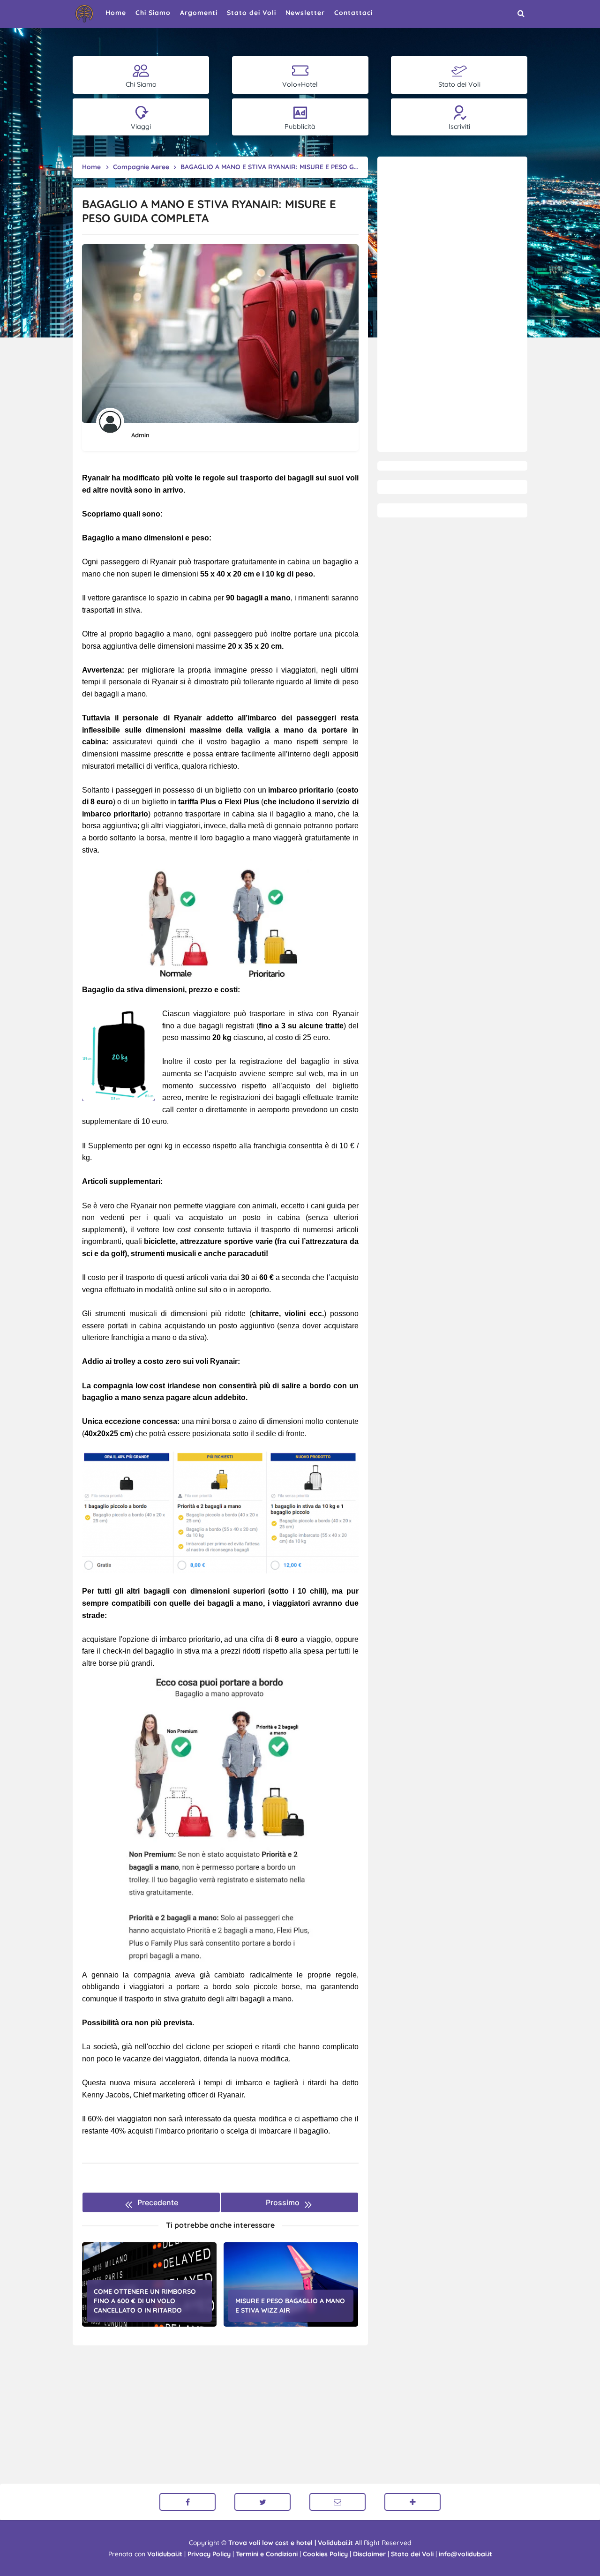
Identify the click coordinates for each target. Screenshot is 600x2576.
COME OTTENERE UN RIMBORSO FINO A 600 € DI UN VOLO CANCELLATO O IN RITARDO (145, 2301)
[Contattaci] (337, 2502)
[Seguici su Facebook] (187, 2502)
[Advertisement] (452, 304)
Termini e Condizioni (267, 2554)
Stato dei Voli (412, 2554)
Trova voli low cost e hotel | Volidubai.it (291, 2543)
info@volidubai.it (465, 2554)
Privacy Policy (209, 2554)
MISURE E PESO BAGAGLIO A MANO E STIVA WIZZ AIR (290, 2306)
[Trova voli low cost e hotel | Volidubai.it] (84, 14)
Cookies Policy (325, 2554)
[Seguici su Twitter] (262, 2502)
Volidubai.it (165, 2554)
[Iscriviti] (412, 2502)
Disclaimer (369, 2554)
